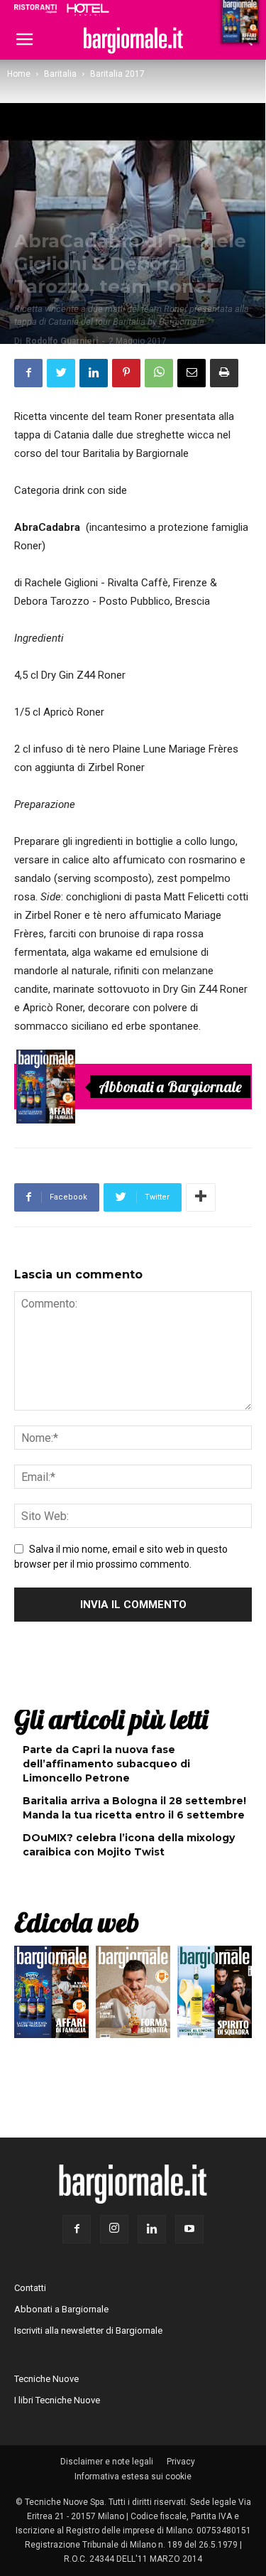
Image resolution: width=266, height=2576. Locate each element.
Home (19, 74)
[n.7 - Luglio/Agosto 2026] (46, 1087)
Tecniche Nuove (46, 2379)
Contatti (30, 2288)
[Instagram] (114, 2229)
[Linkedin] (152, 2229)
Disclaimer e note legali (107, 2462)
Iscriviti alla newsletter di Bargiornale (88, 2330)
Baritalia (60, 74)
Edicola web (77, 1922)
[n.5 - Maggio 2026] (215, 1995)
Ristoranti (35, 9)
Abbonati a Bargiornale (170, 1087)
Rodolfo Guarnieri (62, 341)
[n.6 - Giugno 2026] (133, 1995)
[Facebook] (77, 2229)
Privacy (181, 2462)
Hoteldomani (88, 9)
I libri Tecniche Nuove (57, 2400)
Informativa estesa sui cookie (133, 2477)
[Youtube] (189, 2229)
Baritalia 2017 (117, 74)
